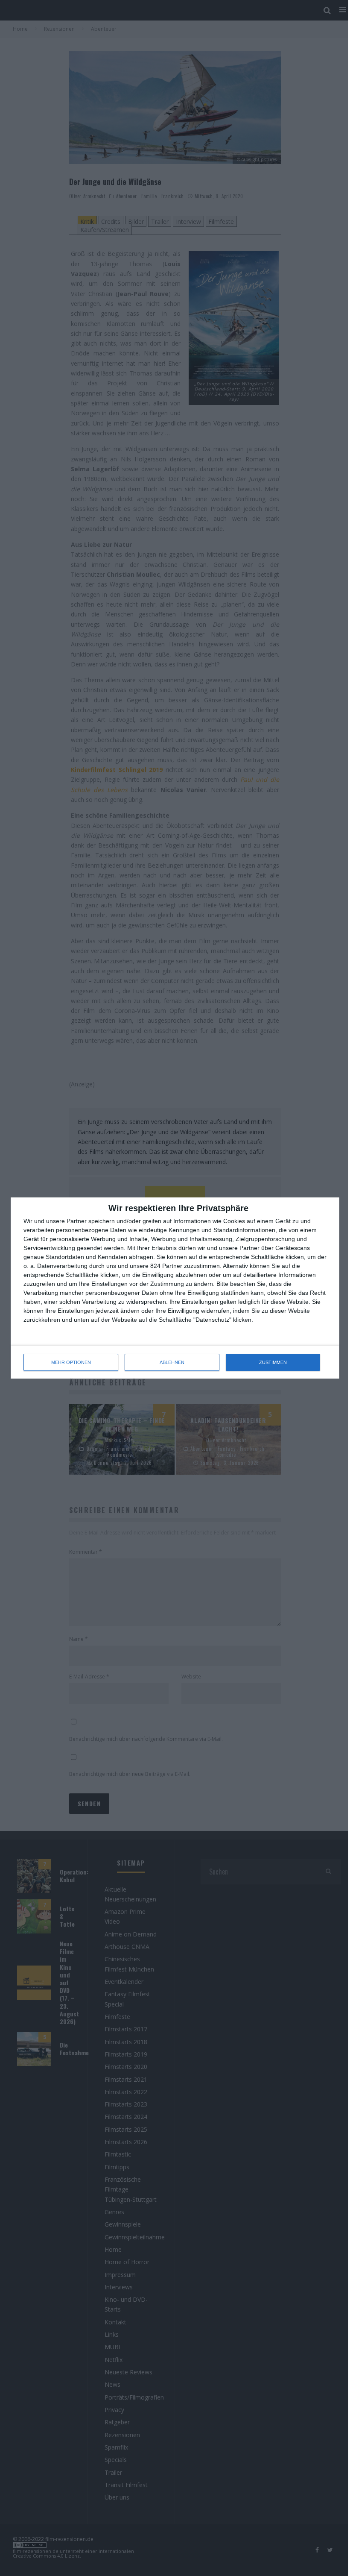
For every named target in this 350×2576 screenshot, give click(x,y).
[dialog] (175, 1288)
